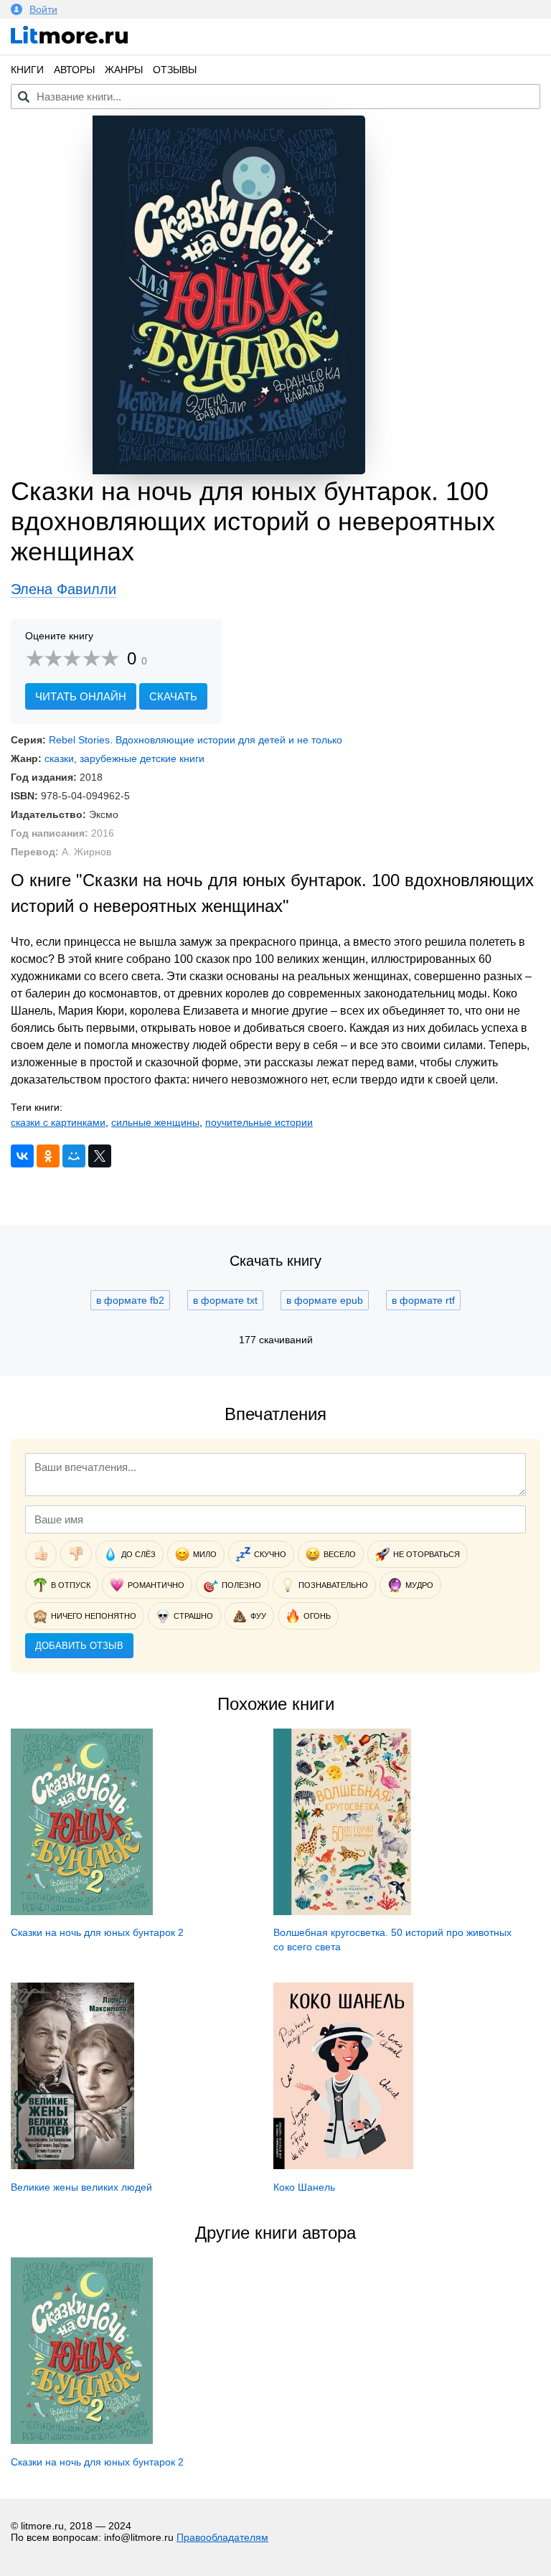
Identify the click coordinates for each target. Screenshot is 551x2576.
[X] (100, 1156)
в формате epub (325, 1300)
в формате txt (225, 1300)
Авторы (74, 70)
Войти (43, 9)
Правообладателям (222, 2537)
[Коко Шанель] (343, 2166)
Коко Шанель (304, 2187)
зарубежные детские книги (142, 758)
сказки (59, 758)
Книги (27, 70)
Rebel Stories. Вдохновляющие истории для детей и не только (196, 740)
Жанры (124, 70)
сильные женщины (155, 1122)
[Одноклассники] (48, 1156)
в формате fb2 (130, 1300)
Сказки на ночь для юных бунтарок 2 (97, 1932)
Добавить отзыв (79, 1646)
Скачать (173, 696)
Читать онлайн (81, 696)
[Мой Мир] (74, 1156)
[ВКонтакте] (22, 1156)
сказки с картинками (58, 1122)
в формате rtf (423, 1300)
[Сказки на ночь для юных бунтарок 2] (82, 1912)
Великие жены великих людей (81, 2187)
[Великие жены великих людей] (72, 2166)
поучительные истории (259, 1122)
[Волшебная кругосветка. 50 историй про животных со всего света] (342, 1912)
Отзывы (175, 70)
